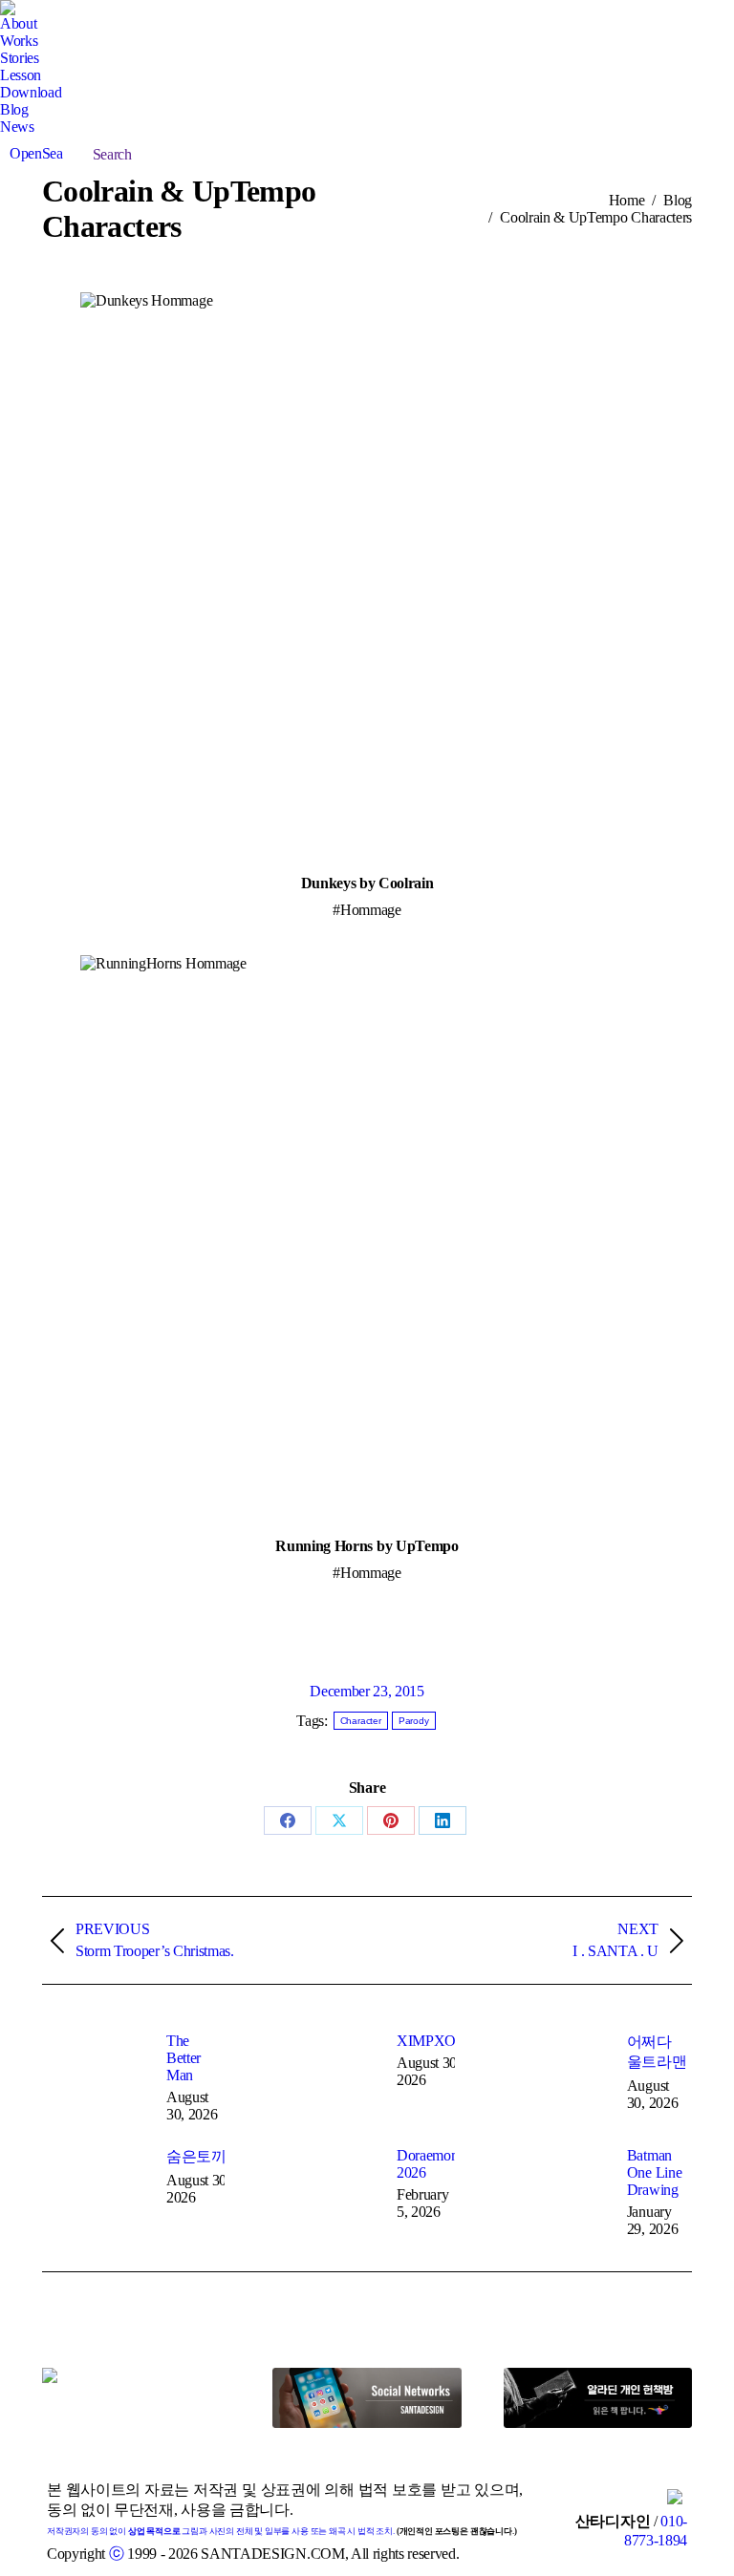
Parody (414, 1721)
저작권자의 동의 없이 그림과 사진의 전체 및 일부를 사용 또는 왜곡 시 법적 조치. (221, 2531)
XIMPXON (432, 2041)
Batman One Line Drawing (654, 2172)
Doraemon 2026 (427, 2164)
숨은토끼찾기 (211, 2156)
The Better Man (183, 2058)
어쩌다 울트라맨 (657, 2052)
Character (361, 1721)
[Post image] (95, 2076)
